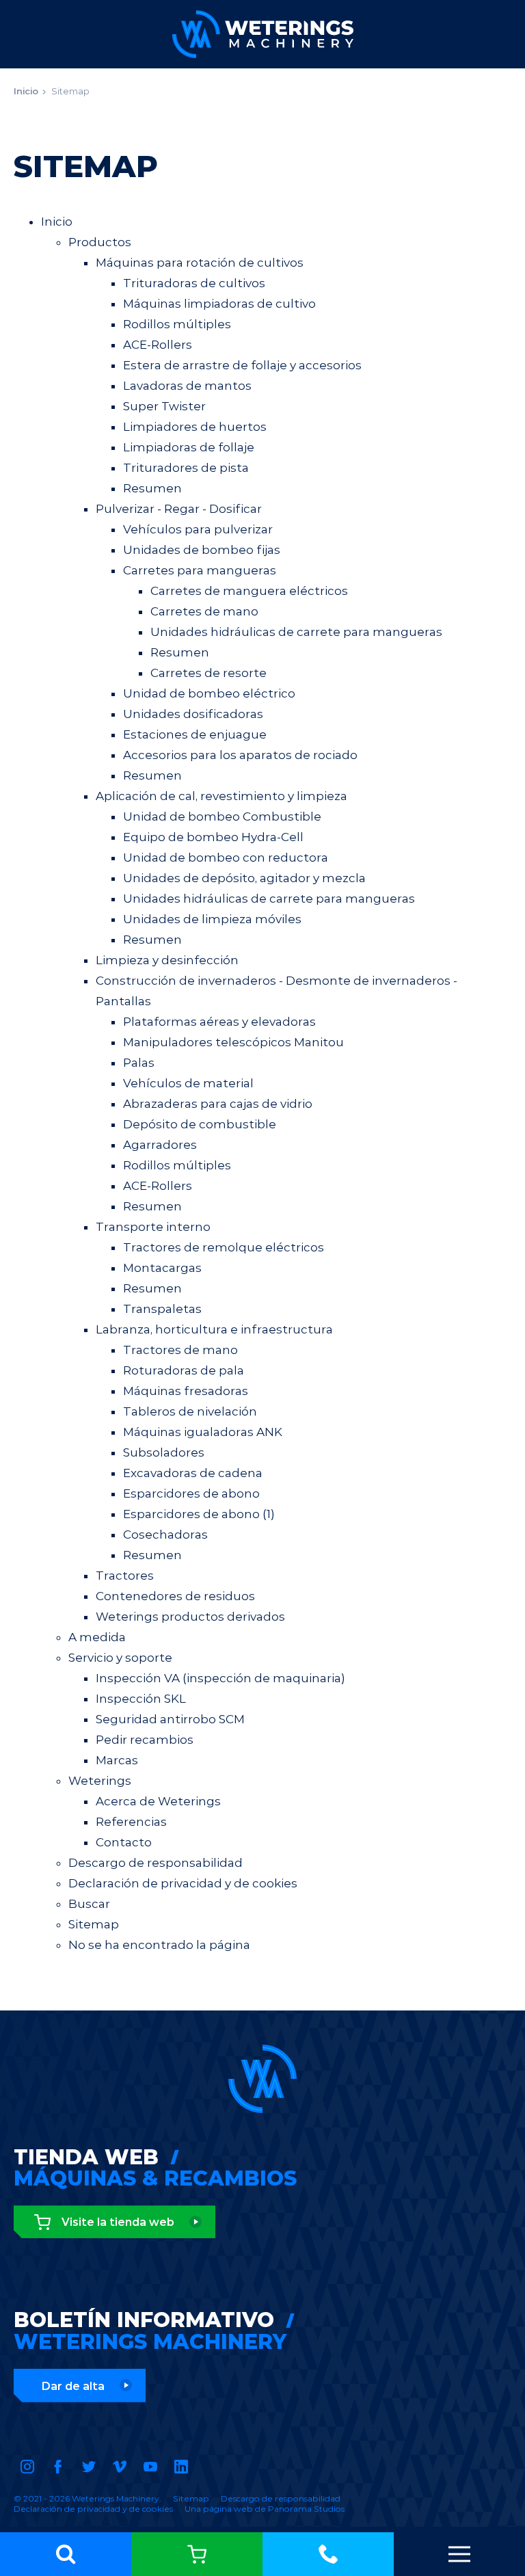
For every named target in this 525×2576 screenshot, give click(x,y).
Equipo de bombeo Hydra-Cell (213, 837)
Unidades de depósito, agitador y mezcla (244, 878)
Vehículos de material (188, 1083)
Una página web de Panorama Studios (265, 2509)
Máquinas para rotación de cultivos (200, 263)
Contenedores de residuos (175, 1596)
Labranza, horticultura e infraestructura (214, 1329)
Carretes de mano (204, 611)
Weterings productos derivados (190, 1617)
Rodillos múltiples (177, 324)
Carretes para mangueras (200, 570)
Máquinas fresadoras (186, 1391)
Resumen (152, 488)
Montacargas (162, 1268)
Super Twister (164, 406)
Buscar (89, 1904)
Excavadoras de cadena (193, 1473)
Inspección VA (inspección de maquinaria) (220, 1678)
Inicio (26, 91)
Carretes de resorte (208, 673)
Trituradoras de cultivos (194, 283)
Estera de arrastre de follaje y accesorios (242, 365)
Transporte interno (153, 1227)
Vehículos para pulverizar (198, 529)
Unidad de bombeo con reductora (226, 858)
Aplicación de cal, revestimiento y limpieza (221, 796)
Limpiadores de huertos (195, 427)
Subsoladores (164, 1452)
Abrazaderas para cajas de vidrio (218, 1104)
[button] (66, 2554)
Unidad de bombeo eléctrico (209, 693)
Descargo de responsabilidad (156, 1863)
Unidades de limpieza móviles (212, 919)
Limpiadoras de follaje (189, 447)
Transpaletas (162, 1309)
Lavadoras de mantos (187, 386)
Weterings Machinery (263, 34)
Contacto (124, 1842)
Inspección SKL (141, 1699)
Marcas (117, 1760)
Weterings (100, 1781)
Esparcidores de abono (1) (199, 1514)
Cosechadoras (165, 1535)
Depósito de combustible (200, 1124)
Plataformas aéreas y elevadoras (219, 1022)
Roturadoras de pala (184, 1370)
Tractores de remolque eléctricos (224, 1247)
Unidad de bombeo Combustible (222, 816)
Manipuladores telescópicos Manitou (233, 1042)
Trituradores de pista (186, 468)
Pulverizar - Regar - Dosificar (179, 509)
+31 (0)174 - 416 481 (328, 2554)
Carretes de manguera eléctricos (249, 591)
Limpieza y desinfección (167, 960)
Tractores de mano (180, 1350)
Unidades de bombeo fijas (202, 550)
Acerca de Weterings (158, 1801)
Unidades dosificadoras (193, 714)
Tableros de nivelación (190, 1411)
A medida (97, 1637)
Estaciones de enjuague (195, 734)
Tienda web (197, 2554)
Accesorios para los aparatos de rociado (240, 755)
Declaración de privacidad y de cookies (183, 1883)
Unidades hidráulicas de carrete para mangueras (296, 632)
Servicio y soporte (120, 1658)
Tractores (125, 1576)
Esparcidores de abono (191, 1493)
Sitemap (70, 91)
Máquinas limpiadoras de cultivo (219, 304)
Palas (139, 1063)
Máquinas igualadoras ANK (203, 1432)
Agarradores (160, 1145)
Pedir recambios (145, 1740)
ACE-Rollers (158, 345)
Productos (100, 242)
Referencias (131, 1822)
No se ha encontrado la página (159, 1945)
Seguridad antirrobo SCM (170, 1719)
